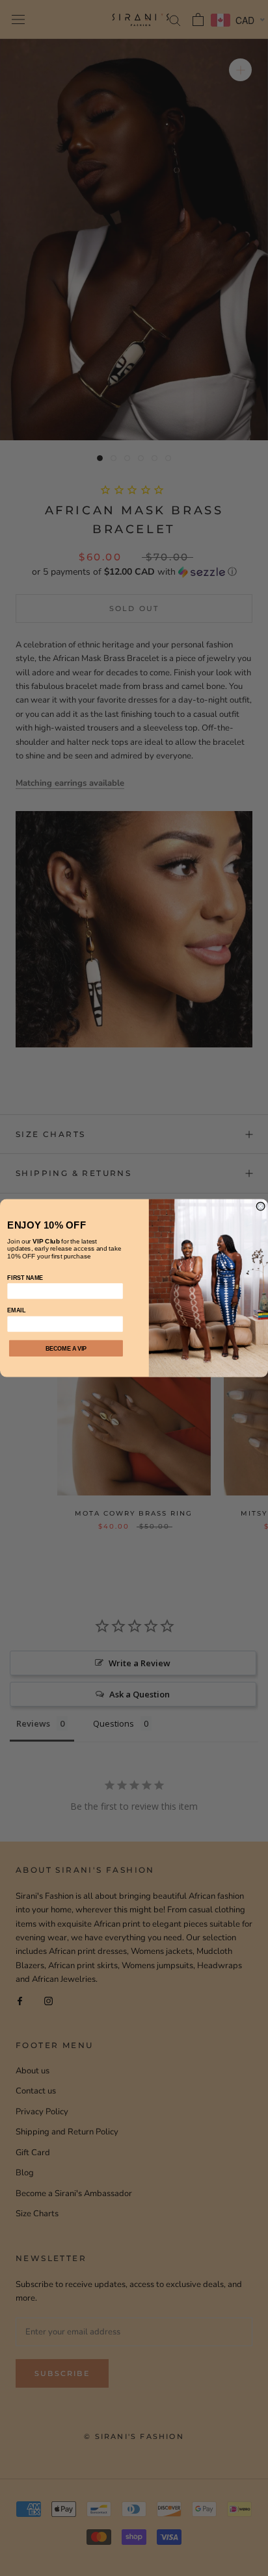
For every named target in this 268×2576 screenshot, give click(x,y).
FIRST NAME (25, 1277)
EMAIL (16, 1310)
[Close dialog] (261, 1206)
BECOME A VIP (66, 1348)
